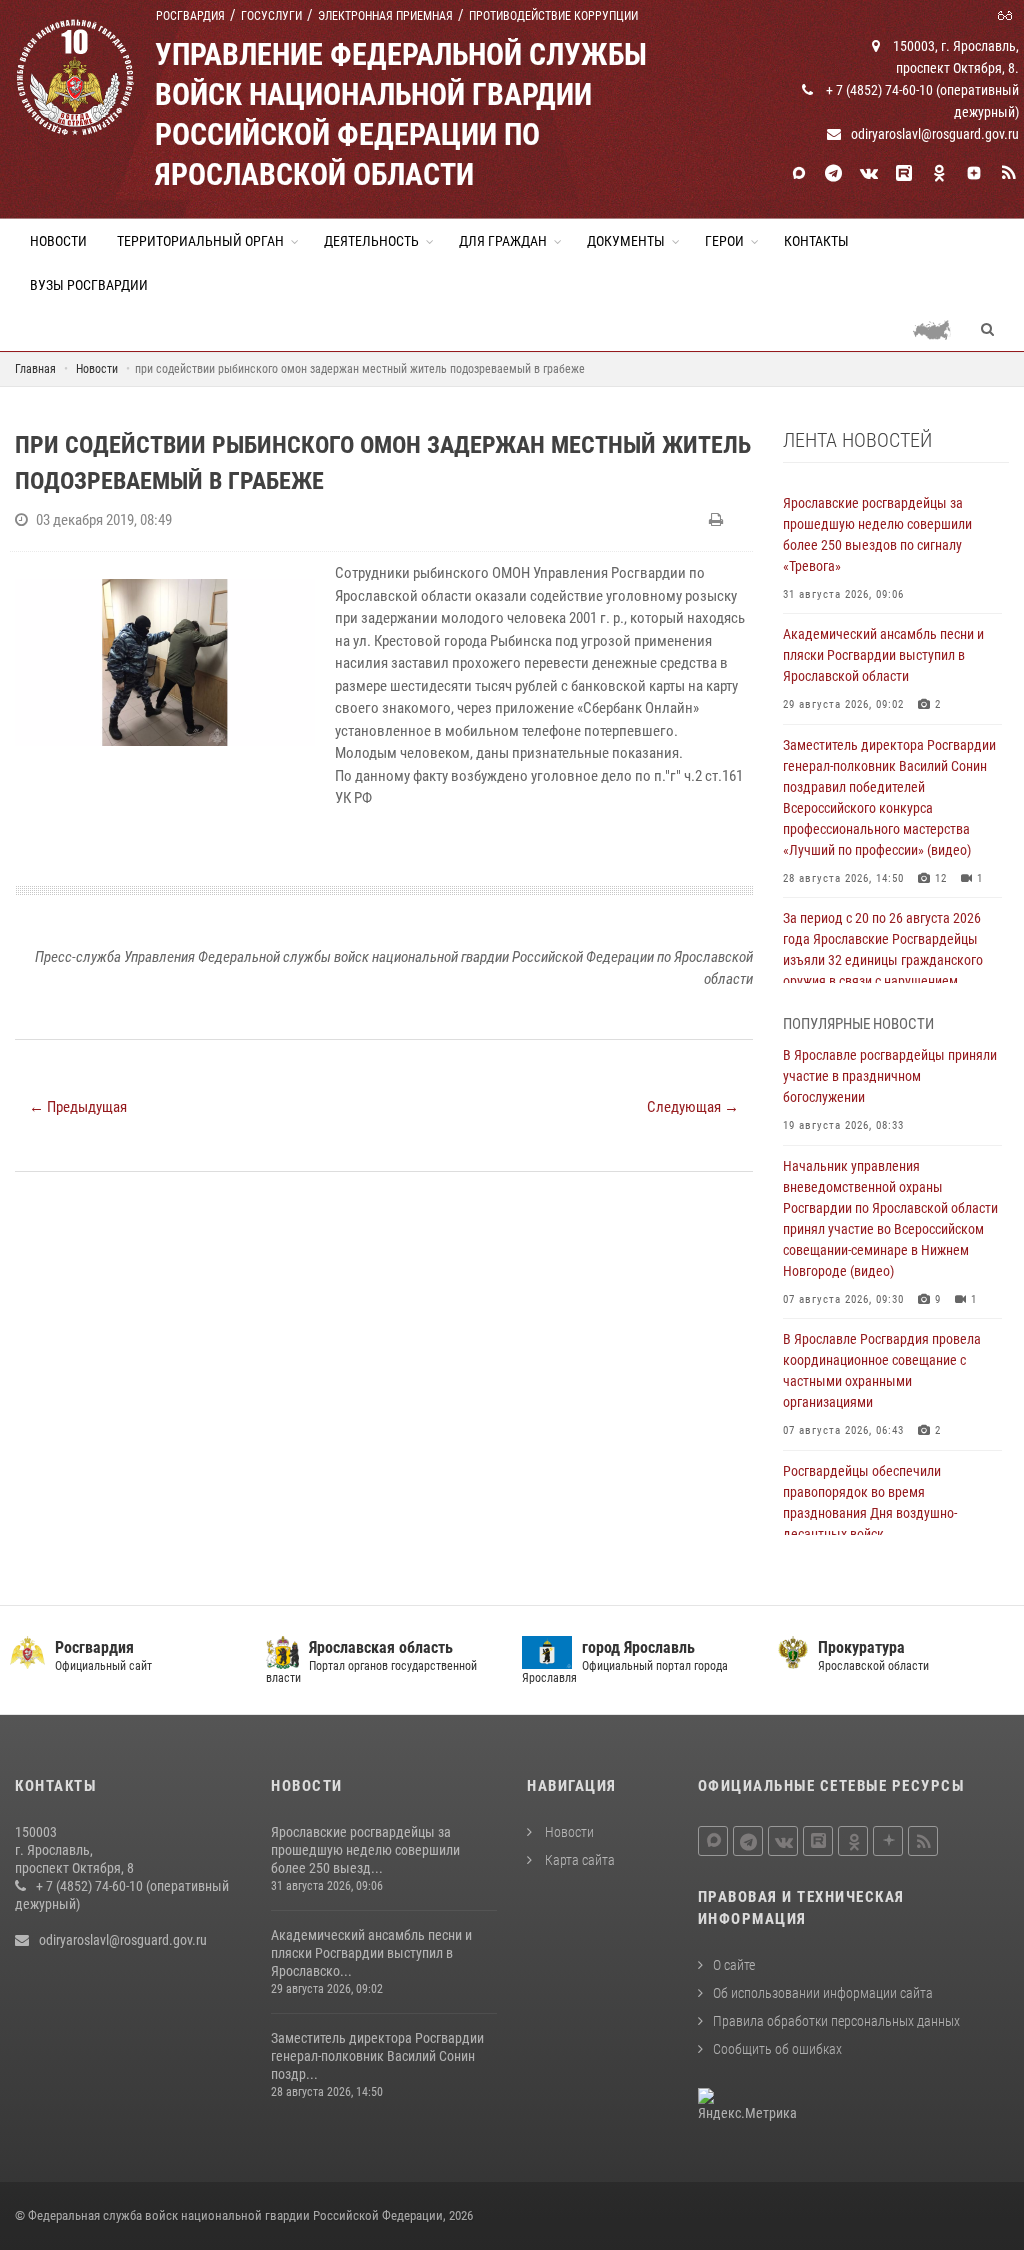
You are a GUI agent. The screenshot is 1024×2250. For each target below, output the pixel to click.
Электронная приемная (385, 16)
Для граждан (503, 241)
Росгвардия (190, 16)
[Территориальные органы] (939, 329)
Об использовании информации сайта (823, 1993)
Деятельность (371, 241)
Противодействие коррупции (553, 16)
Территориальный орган (200, 241)
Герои (724, 241)
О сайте (734, 1965)
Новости (58, 241)
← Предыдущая (78, 1107)
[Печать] (718, 520)
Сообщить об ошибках (777, 2049)
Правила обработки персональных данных (836, 2021)
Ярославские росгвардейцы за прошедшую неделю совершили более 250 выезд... (365, 1850)
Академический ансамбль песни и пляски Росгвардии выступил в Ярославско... (371, 1953)
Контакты (816, 241)
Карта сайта (578, 1860)
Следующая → (693, 1107)
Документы (626, 241)
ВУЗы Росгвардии (89, 285)
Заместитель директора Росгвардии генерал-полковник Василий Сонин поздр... (377, 2056)
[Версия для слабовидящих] (1008, 14)
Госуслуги (271, 16)
